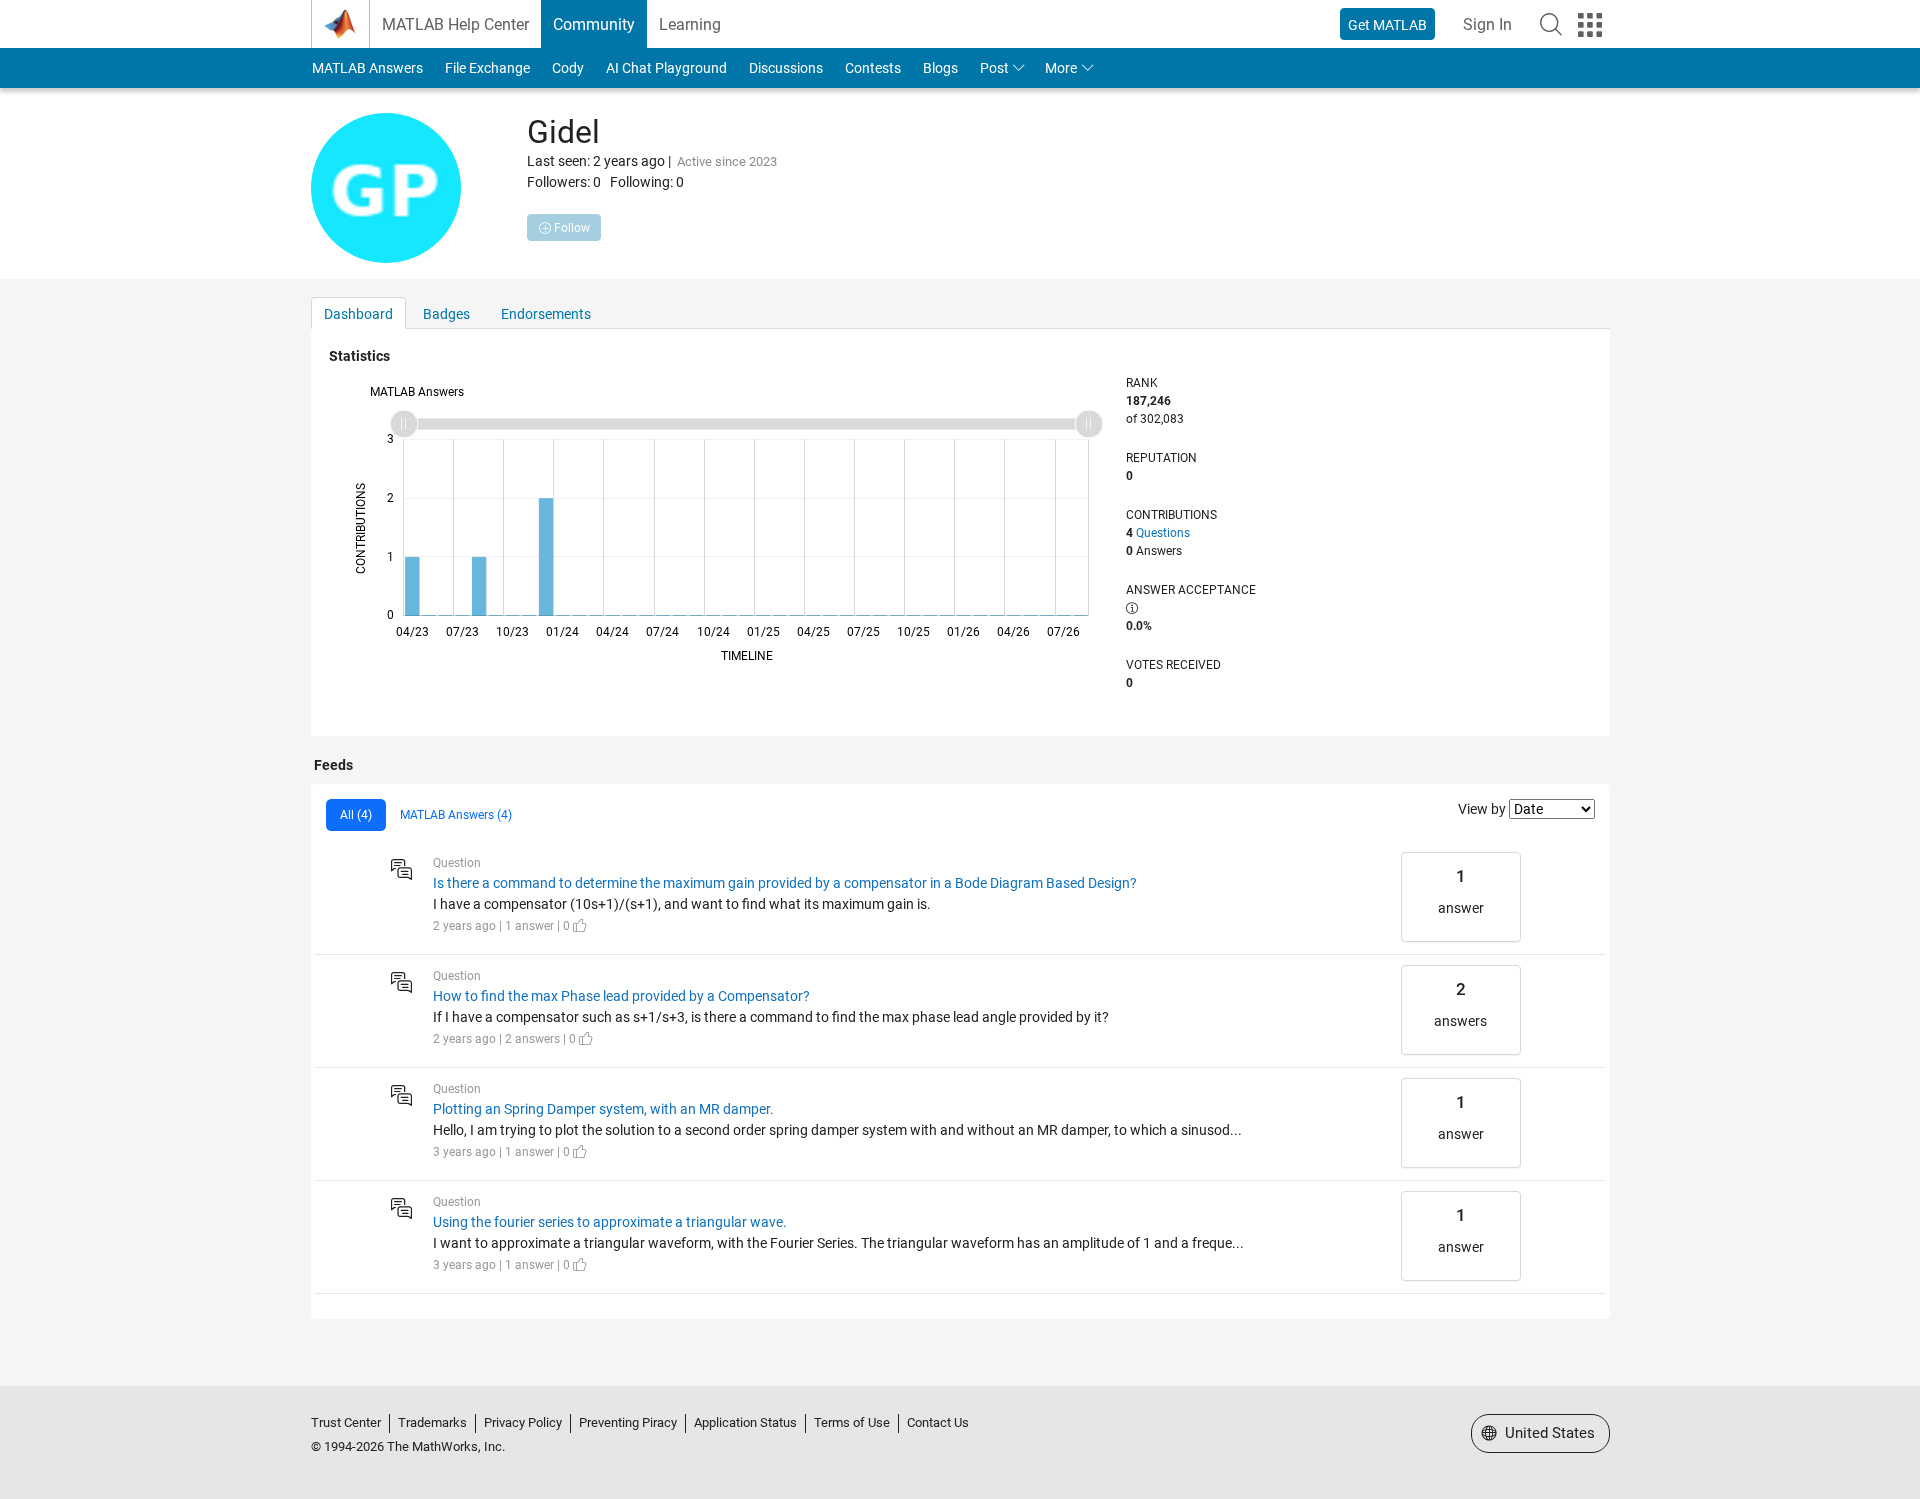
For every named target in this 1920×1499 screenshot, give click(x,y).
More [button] (1061, 68)
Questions (1163, 533)
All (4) (356, 815)
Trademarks (432, 1422)
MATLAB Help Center (455, 24)
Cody (568, 68)
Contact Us (938, 1422)
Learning (690, 24)
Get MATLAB (1387, 25)
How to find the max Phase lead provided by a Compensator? (621, 996)
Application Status (745, 1422)
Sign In (1487, 24)
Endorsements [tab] (546, 314)
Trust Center (346, 1422)
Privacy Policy (523, 1422)
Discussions (786, 68)
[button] (1551, 24)
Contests (873, 68)
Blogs (940, 68)
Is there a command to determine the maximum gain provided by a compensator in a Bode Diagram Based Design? (785, 883)
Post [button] (994, 68)
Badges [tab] (446, 314)
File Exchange (487, 68)
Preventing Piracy (628, 1422)
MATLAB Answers (367, 68)
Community (594, 24)
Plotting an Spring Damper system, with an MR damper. (603, 1109)
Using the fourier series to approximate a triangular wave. (610, 1222)
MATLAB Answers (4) (456, 815)
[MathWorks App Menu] (1590, 25)
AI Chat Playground (666, 68)
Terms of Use (852, 1422)
